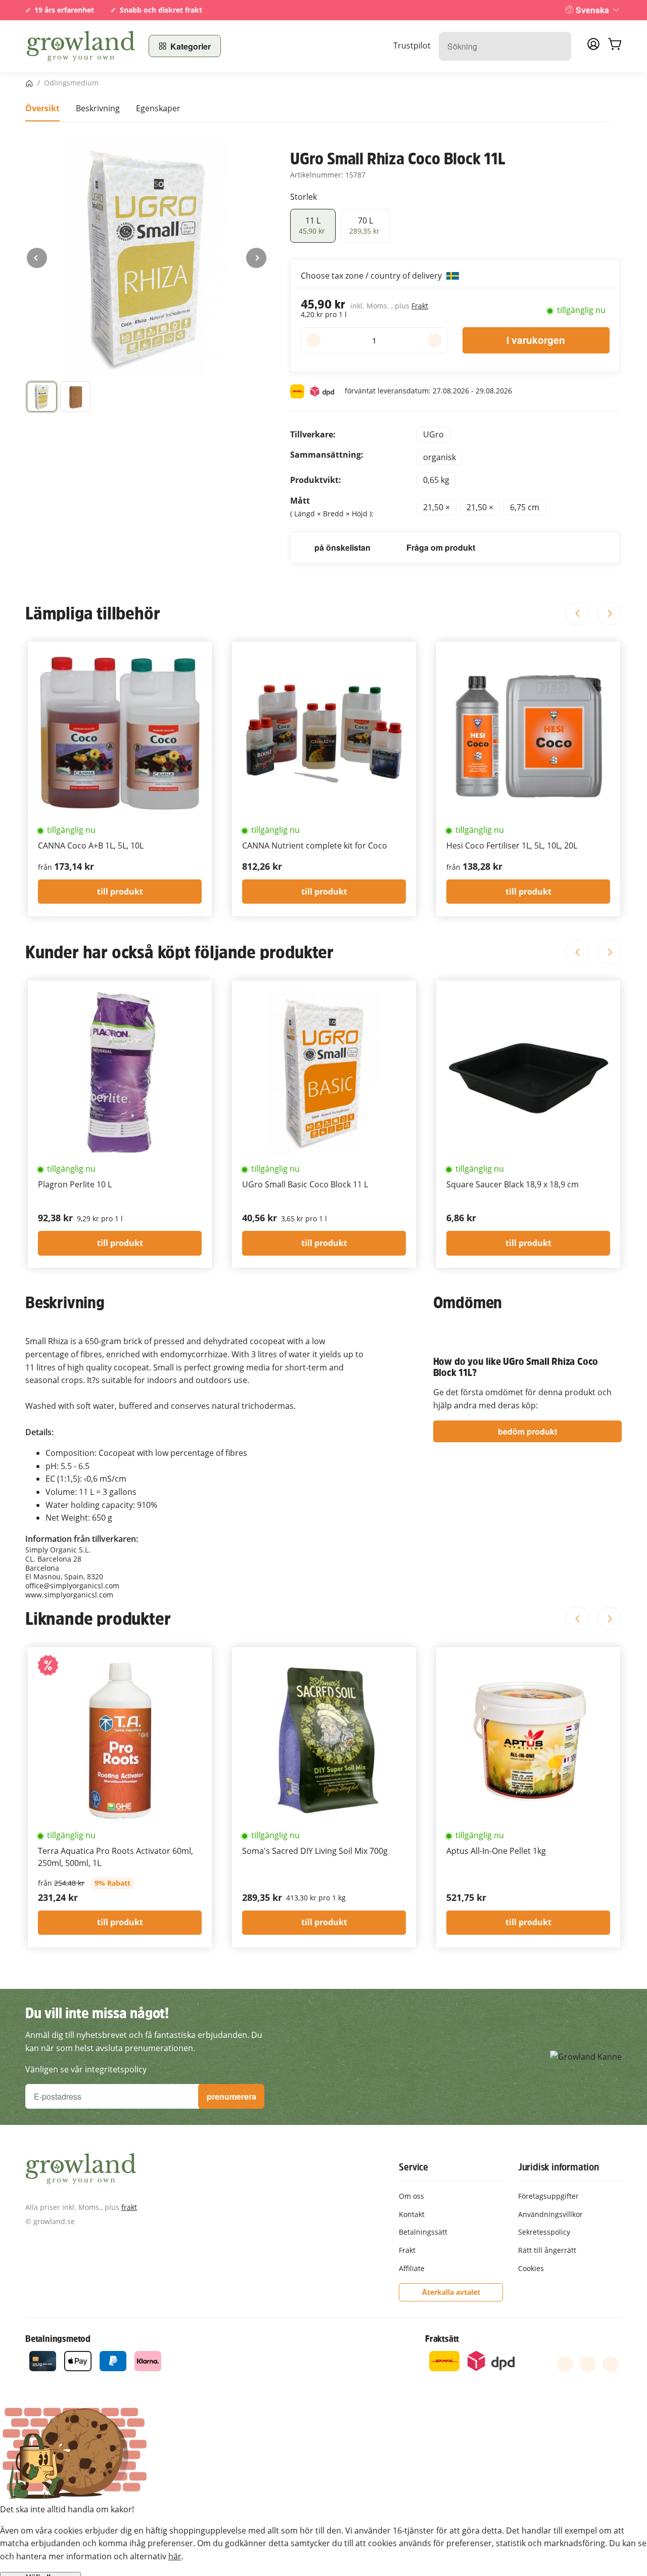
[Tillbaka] (37, 258)
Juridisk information (559, 2167)
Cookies (531, 2268)
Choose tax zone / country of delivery (372, 276)
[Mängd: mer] (434, 340)
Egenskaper (158, 108)
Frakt (420, 306)
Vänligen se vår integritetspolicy (86, 2069)
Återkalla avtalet (451, 2292)
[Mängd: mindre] (313, 340)
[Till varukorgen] (615, 46)
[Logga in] (593, 47)
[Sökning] (558, 46)
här (175, 2556)
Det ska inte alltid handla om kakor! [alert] (67, 2509)
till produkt (120, 892)
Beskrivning (98, 108)
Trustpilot (412, 46)
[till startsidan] (81, 46)
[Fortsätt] (256, 258)
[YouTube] (588, 2364)
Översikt (42, 108)
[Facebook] (565, 2364)
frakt (129, 2207)
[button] (42, 397)
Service (413, 2167)
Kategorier (191, 46)
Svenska (592, 10)
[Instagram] (611, 2364)
